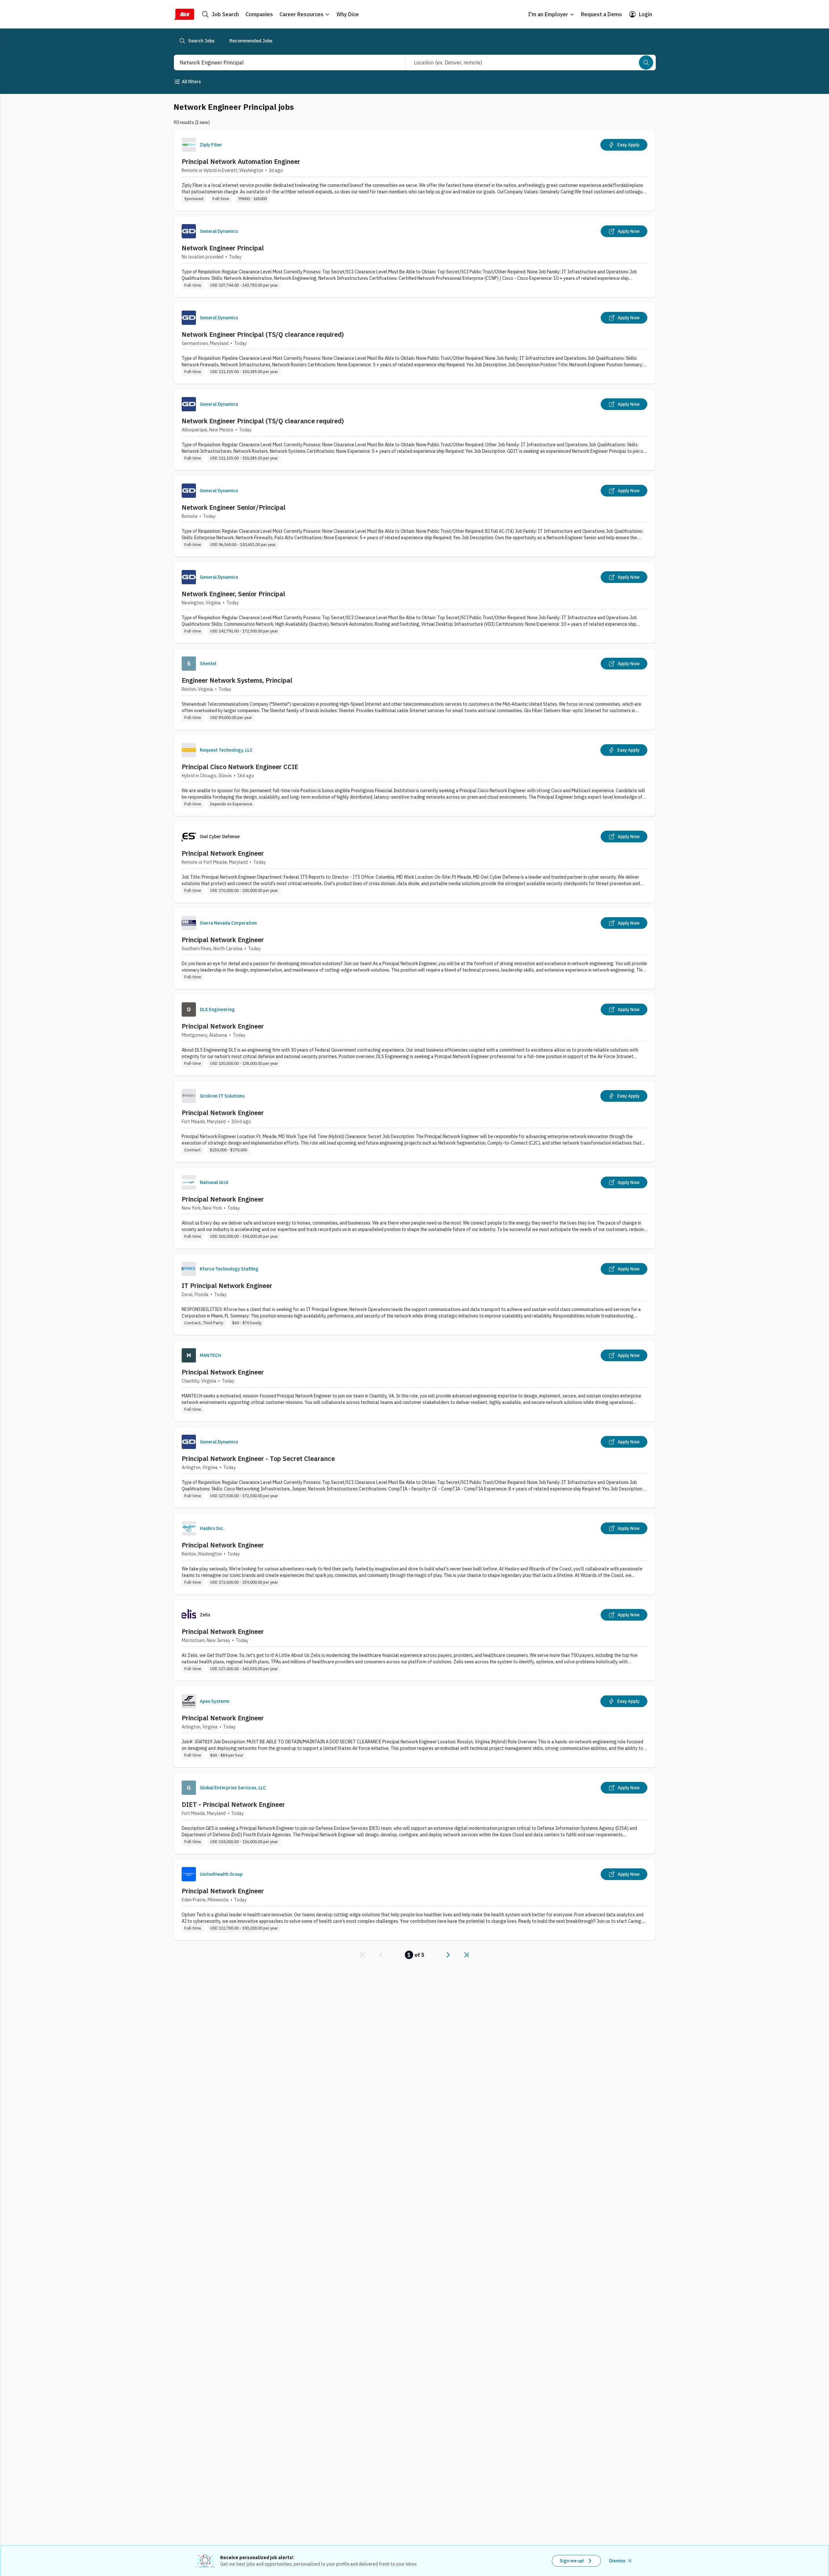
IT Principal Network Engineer (227, 1286)
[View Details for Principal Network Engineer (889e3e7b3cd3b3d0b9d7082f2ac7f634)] (414, 1727)
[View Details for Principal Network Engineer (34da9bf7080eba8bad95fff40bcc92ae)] (414, 1640)
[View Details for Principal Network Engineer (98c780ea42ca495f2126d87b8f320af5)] (414, 1900)
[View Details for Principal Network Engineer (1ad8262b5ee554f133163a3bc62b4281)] (414, 1554)
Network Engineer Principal (223, 248)
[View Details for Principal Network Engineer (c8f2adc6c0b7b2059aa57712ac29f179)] (414, 1035)
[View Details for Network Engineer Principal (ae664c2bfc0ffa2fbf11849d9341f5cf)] (414, 257)
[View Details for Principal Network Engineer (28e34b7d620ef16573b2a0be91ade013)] (414, 948)
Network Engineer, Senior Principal (233, 594)
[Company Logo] (189, 145)
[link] (363, 1955)
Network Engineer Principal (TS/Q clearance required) (263, 334)
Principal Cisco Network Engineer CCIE (240, 767)
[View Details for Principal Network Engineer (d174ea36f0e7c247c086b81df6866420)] (414, 1208)
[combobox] (283, 63)
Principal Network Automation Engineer (241, 161)
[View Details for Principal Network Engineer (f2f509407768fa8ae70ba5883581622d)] (414, 1121)
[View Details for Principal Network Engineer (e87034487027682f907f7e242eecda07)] (414, 1381)
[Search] (646, 63)
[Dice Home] (184, 14)
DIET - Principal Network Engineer (233, 1804)
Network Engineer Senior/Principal (234, 507)
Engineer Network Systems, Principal (237, 680)
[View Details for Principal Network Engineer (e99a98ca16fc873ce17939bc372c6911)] (414, 862)
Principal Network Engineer (223, 853)
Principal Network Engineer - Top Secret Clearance (258, 1459)
